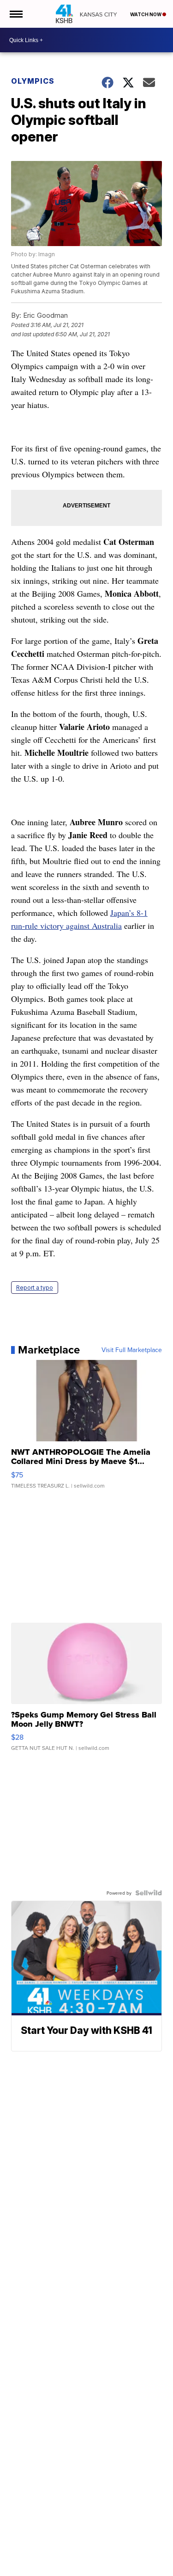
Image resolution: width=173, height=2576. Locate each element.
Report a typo (35, 1288)
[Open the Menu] (15, 14)
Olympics (33, 81)
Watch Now (146, 14)
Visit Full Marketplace (132, 1350)
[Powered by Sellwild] (149, 1893)
